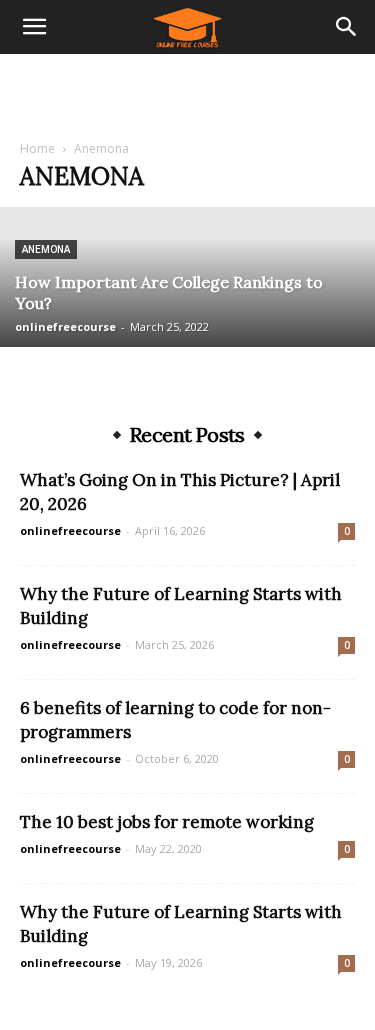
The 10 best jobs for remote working (167, 822)
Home (37, 148)
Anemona (46, 249)
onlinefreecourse (65, 326)
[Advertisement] (188, 89)
